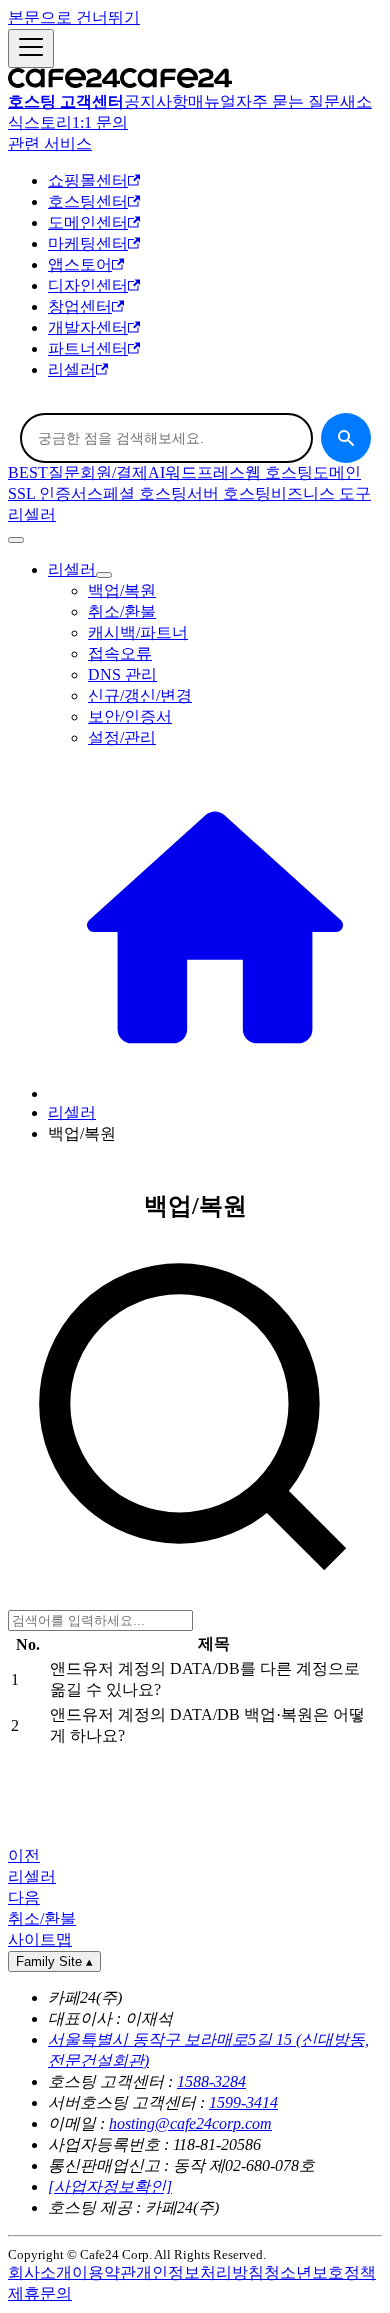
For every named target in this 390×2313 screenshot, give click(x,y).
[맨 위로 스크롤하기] (16, 540)
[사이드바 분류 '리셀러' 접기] (104, 575)
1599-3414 (243, 2102)
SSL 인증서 (47, 493)
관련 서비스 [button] (50, 143)
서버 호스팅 (229, 493)
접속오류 (120, 653)
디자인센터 (88, 285)
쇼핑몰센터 (88, 180)
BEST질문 (44, 472)
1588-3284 (211, 2081)
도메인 (337, 472)
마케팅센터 (88, 243)
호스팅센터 (88, 201)
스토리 (48, 122)
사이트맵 (40, 1939)
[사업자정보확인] (110, 2186)
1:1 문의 (100, 122)
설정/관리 (122, 737)
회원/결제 (114, 472)
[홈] (215, 1093)
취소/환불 (122, 611)
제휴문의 (40, 2293)
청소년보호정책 (320, 2272)
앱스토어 (80, 264)
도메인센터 (88, 222)
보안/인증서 (130, 716)
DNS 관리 (122, 674)
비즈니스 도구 (321, 493)
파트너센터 (88, 348)
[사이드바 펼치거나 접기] (31, 48)
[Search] (346, 438)
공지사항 (156, 101)
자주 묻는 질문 (288, 101)
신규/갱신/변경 (140, 695)
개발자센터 (88, 327)
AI (156, 472)
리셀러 (72, 369)
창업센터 (80, 306)
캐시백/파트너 (138, 632)
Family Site (54, 1961)
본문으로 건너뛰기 (74, 17)
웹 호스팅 (279, 472)
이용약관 (104, 2272)
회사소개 (40, 2272)
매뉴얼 (212, 101)
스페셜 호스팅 (137, 493)
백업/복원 (122, 590)
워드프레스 (205, 472)
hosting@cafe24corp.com (190, 2123)
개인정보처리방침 (200, 2272)
